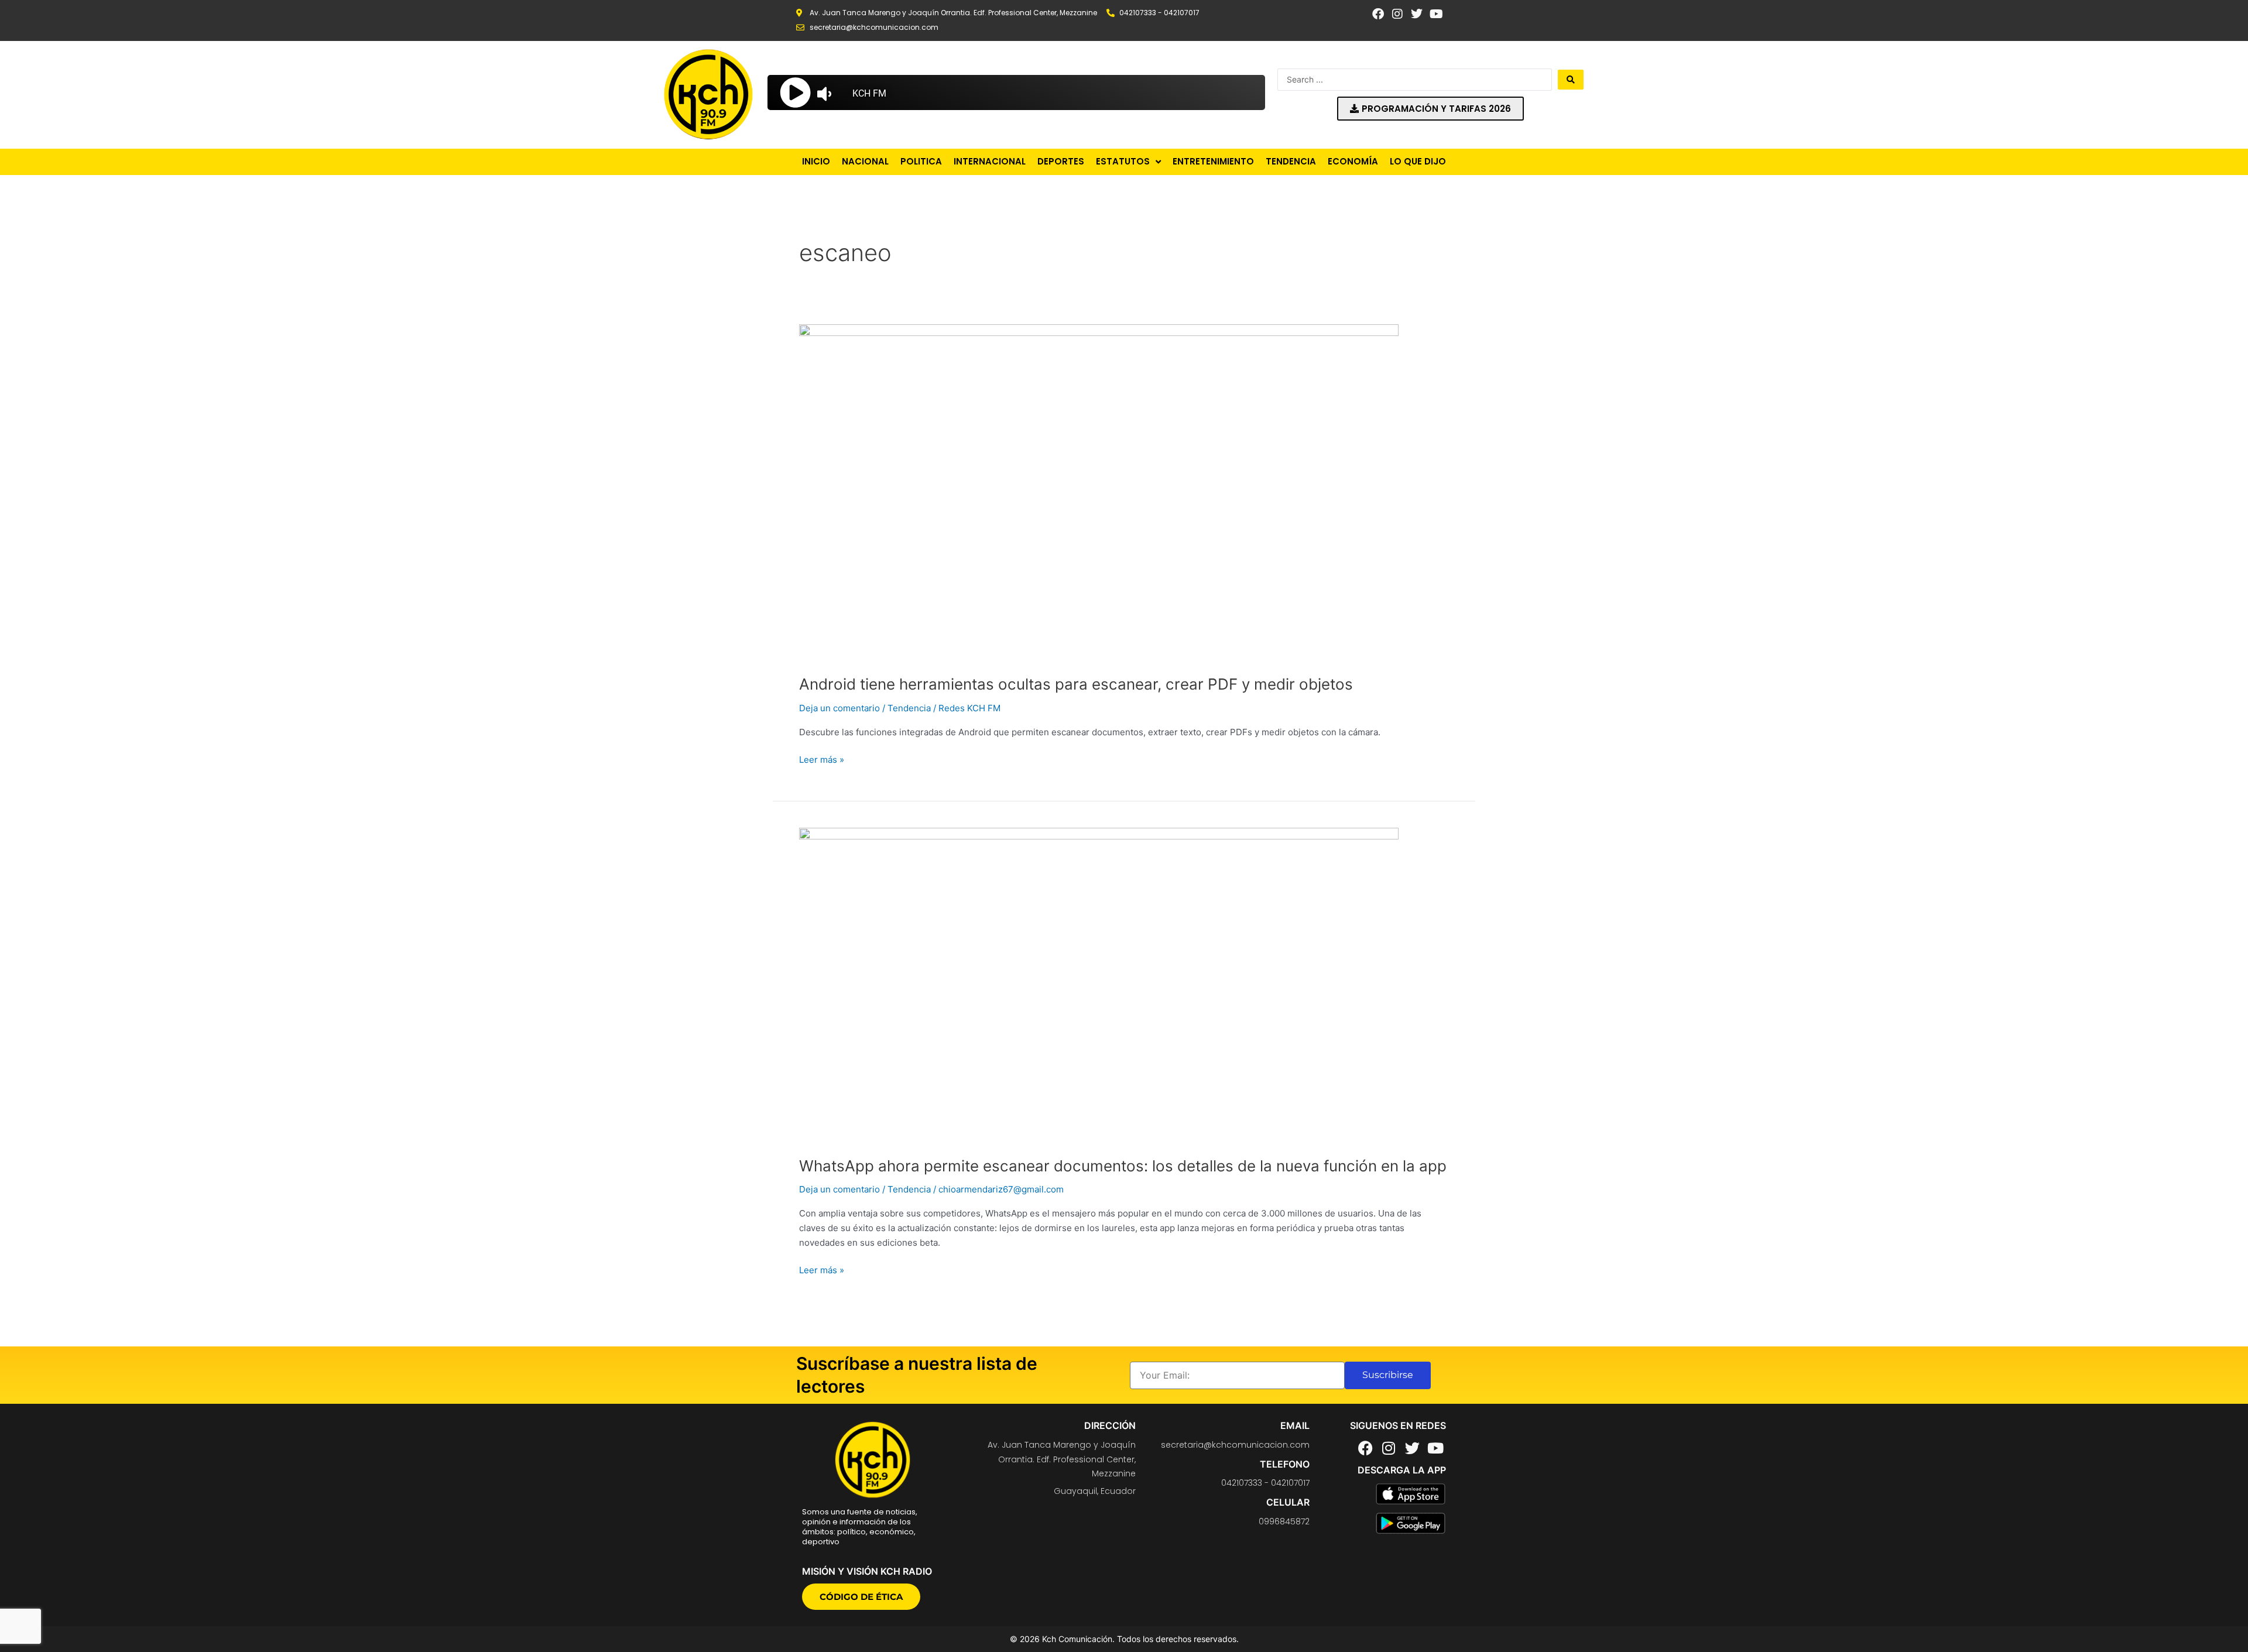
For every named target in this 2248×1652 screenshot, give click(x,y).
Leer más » (822, 759)
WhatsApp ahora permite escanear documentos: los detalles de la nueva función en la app (1123, 1166)
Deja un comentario (839, 708)
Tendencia (909, 708)
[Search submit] (1571, 80)
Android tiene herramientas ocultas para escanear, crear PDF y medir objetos (1076, 684)
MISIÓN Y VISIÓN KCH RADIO (867, 1571)
